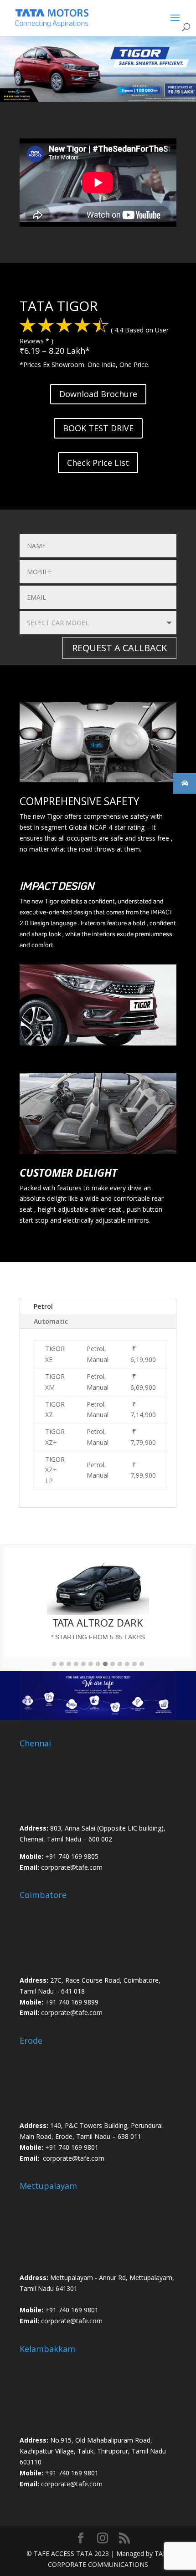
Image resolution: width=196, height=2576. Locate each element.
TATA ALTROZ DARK (98, 1622)
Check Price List (98, 463)
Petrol (43, 1306)
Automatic (51, 1321)
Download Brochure (98, 394)
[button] (54, 1664)
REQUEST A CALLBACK (119, 648)
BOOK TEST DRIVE (98, 428)
